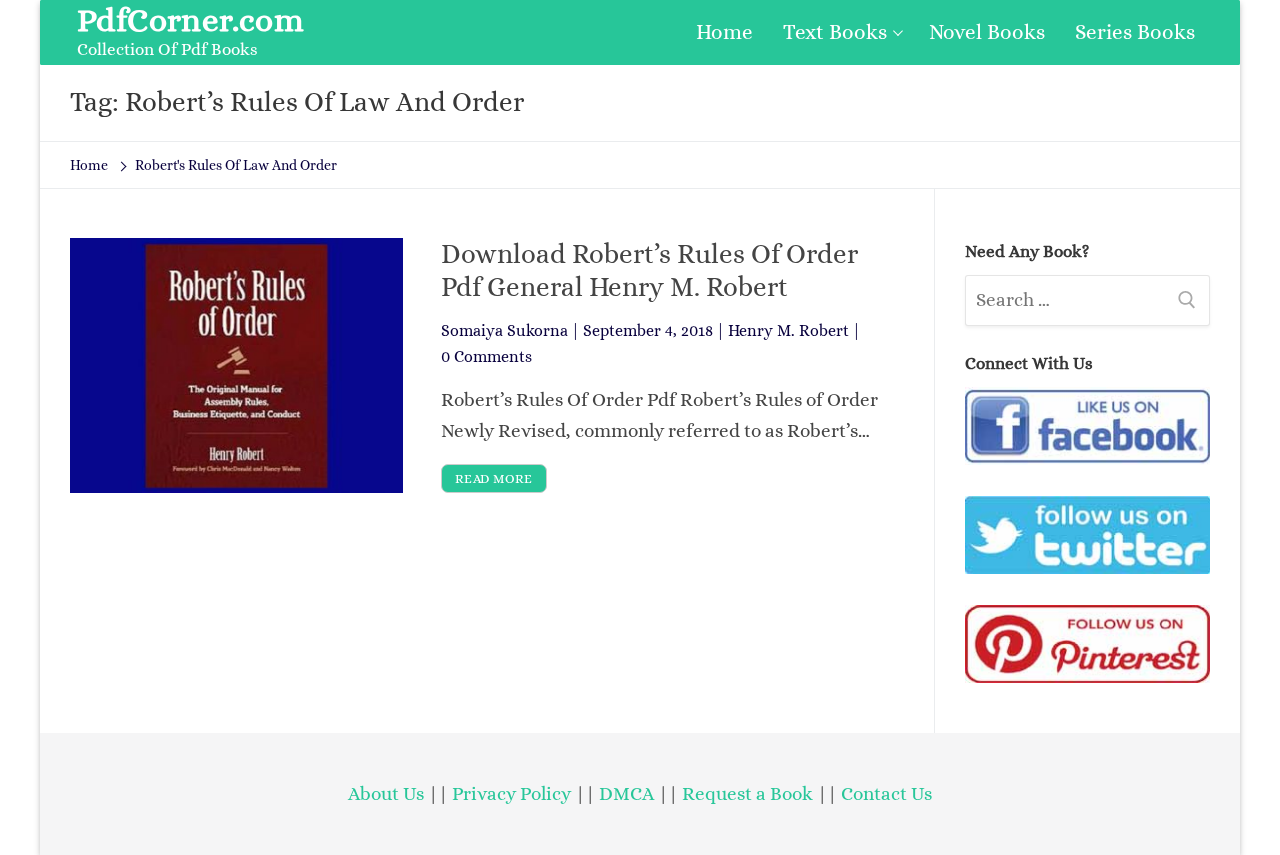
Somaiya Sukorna (504, 330)
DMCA (626, 793)
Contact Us (886, 793)
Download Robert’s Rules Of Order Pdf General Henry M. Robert (649, 270)
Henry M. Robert (788, 330)
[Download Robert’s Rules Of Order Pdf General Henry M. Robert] (236, 365)
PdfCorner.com (190, 20)
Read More (494, 478)
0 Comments (486, 356)
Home (89, 165)
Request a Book (749, 793)
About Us (386, 793)
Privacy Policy (511, 793)
